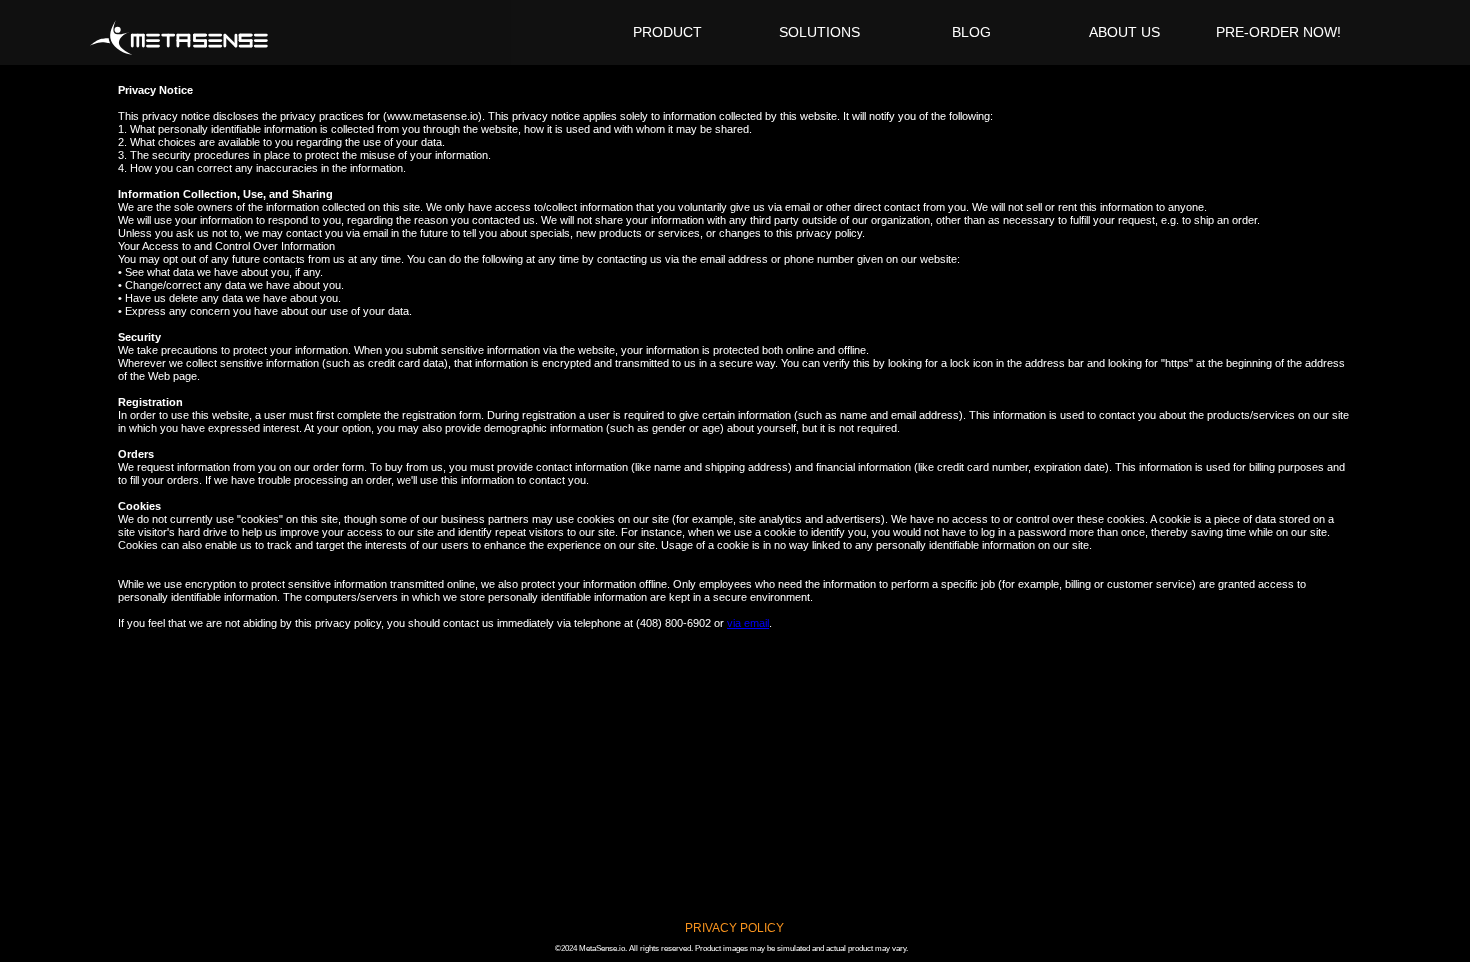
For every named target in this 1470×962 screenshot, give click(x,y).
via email (748, 623)
